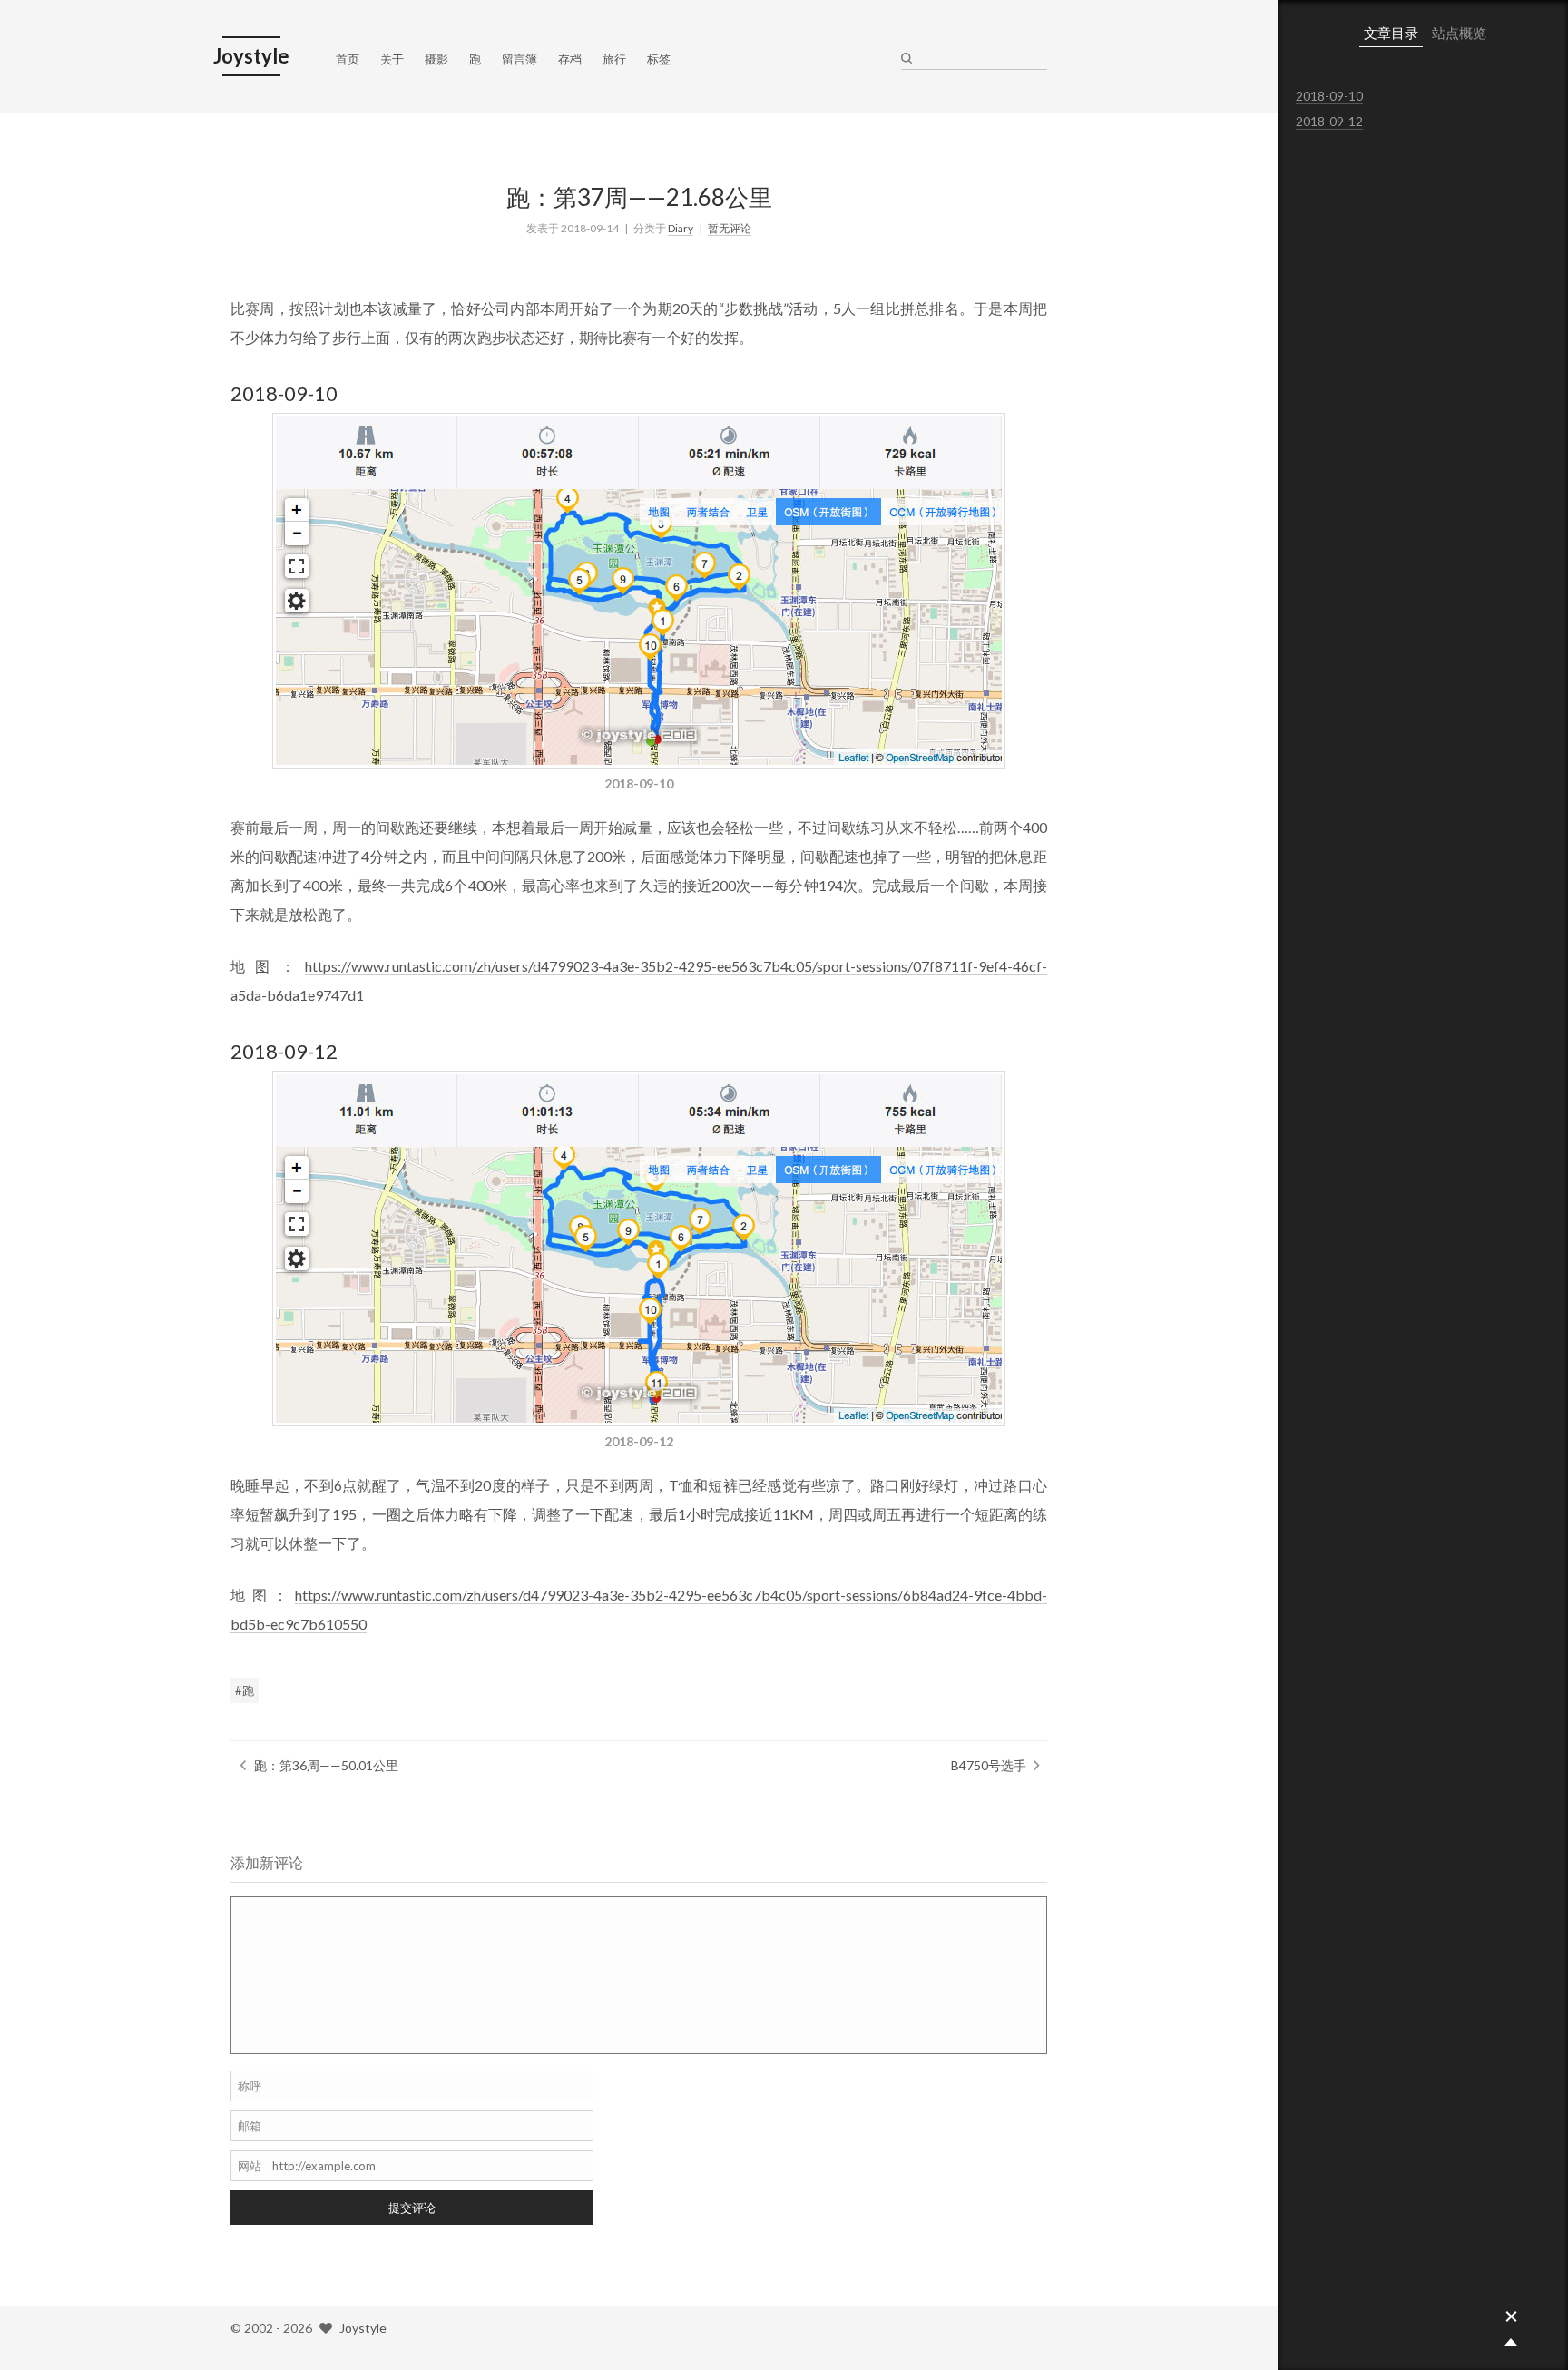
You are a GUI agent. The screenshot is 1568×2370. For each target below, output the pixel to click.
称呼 (250, 2086)
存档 (570, 59)
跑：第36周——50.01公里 (326, 1765)
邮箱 (250, 2126)
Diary (681, 228)
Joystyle (363, 2328)
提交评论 (412, 2208)
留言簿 (519, 59)
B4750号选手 (989, 1765)
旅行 (614, 59)
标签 (659, 59)
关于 (392, 59)
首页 (348, 59)
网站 (250, 2166)
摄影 (436, 59)
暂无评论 (730, 228)
